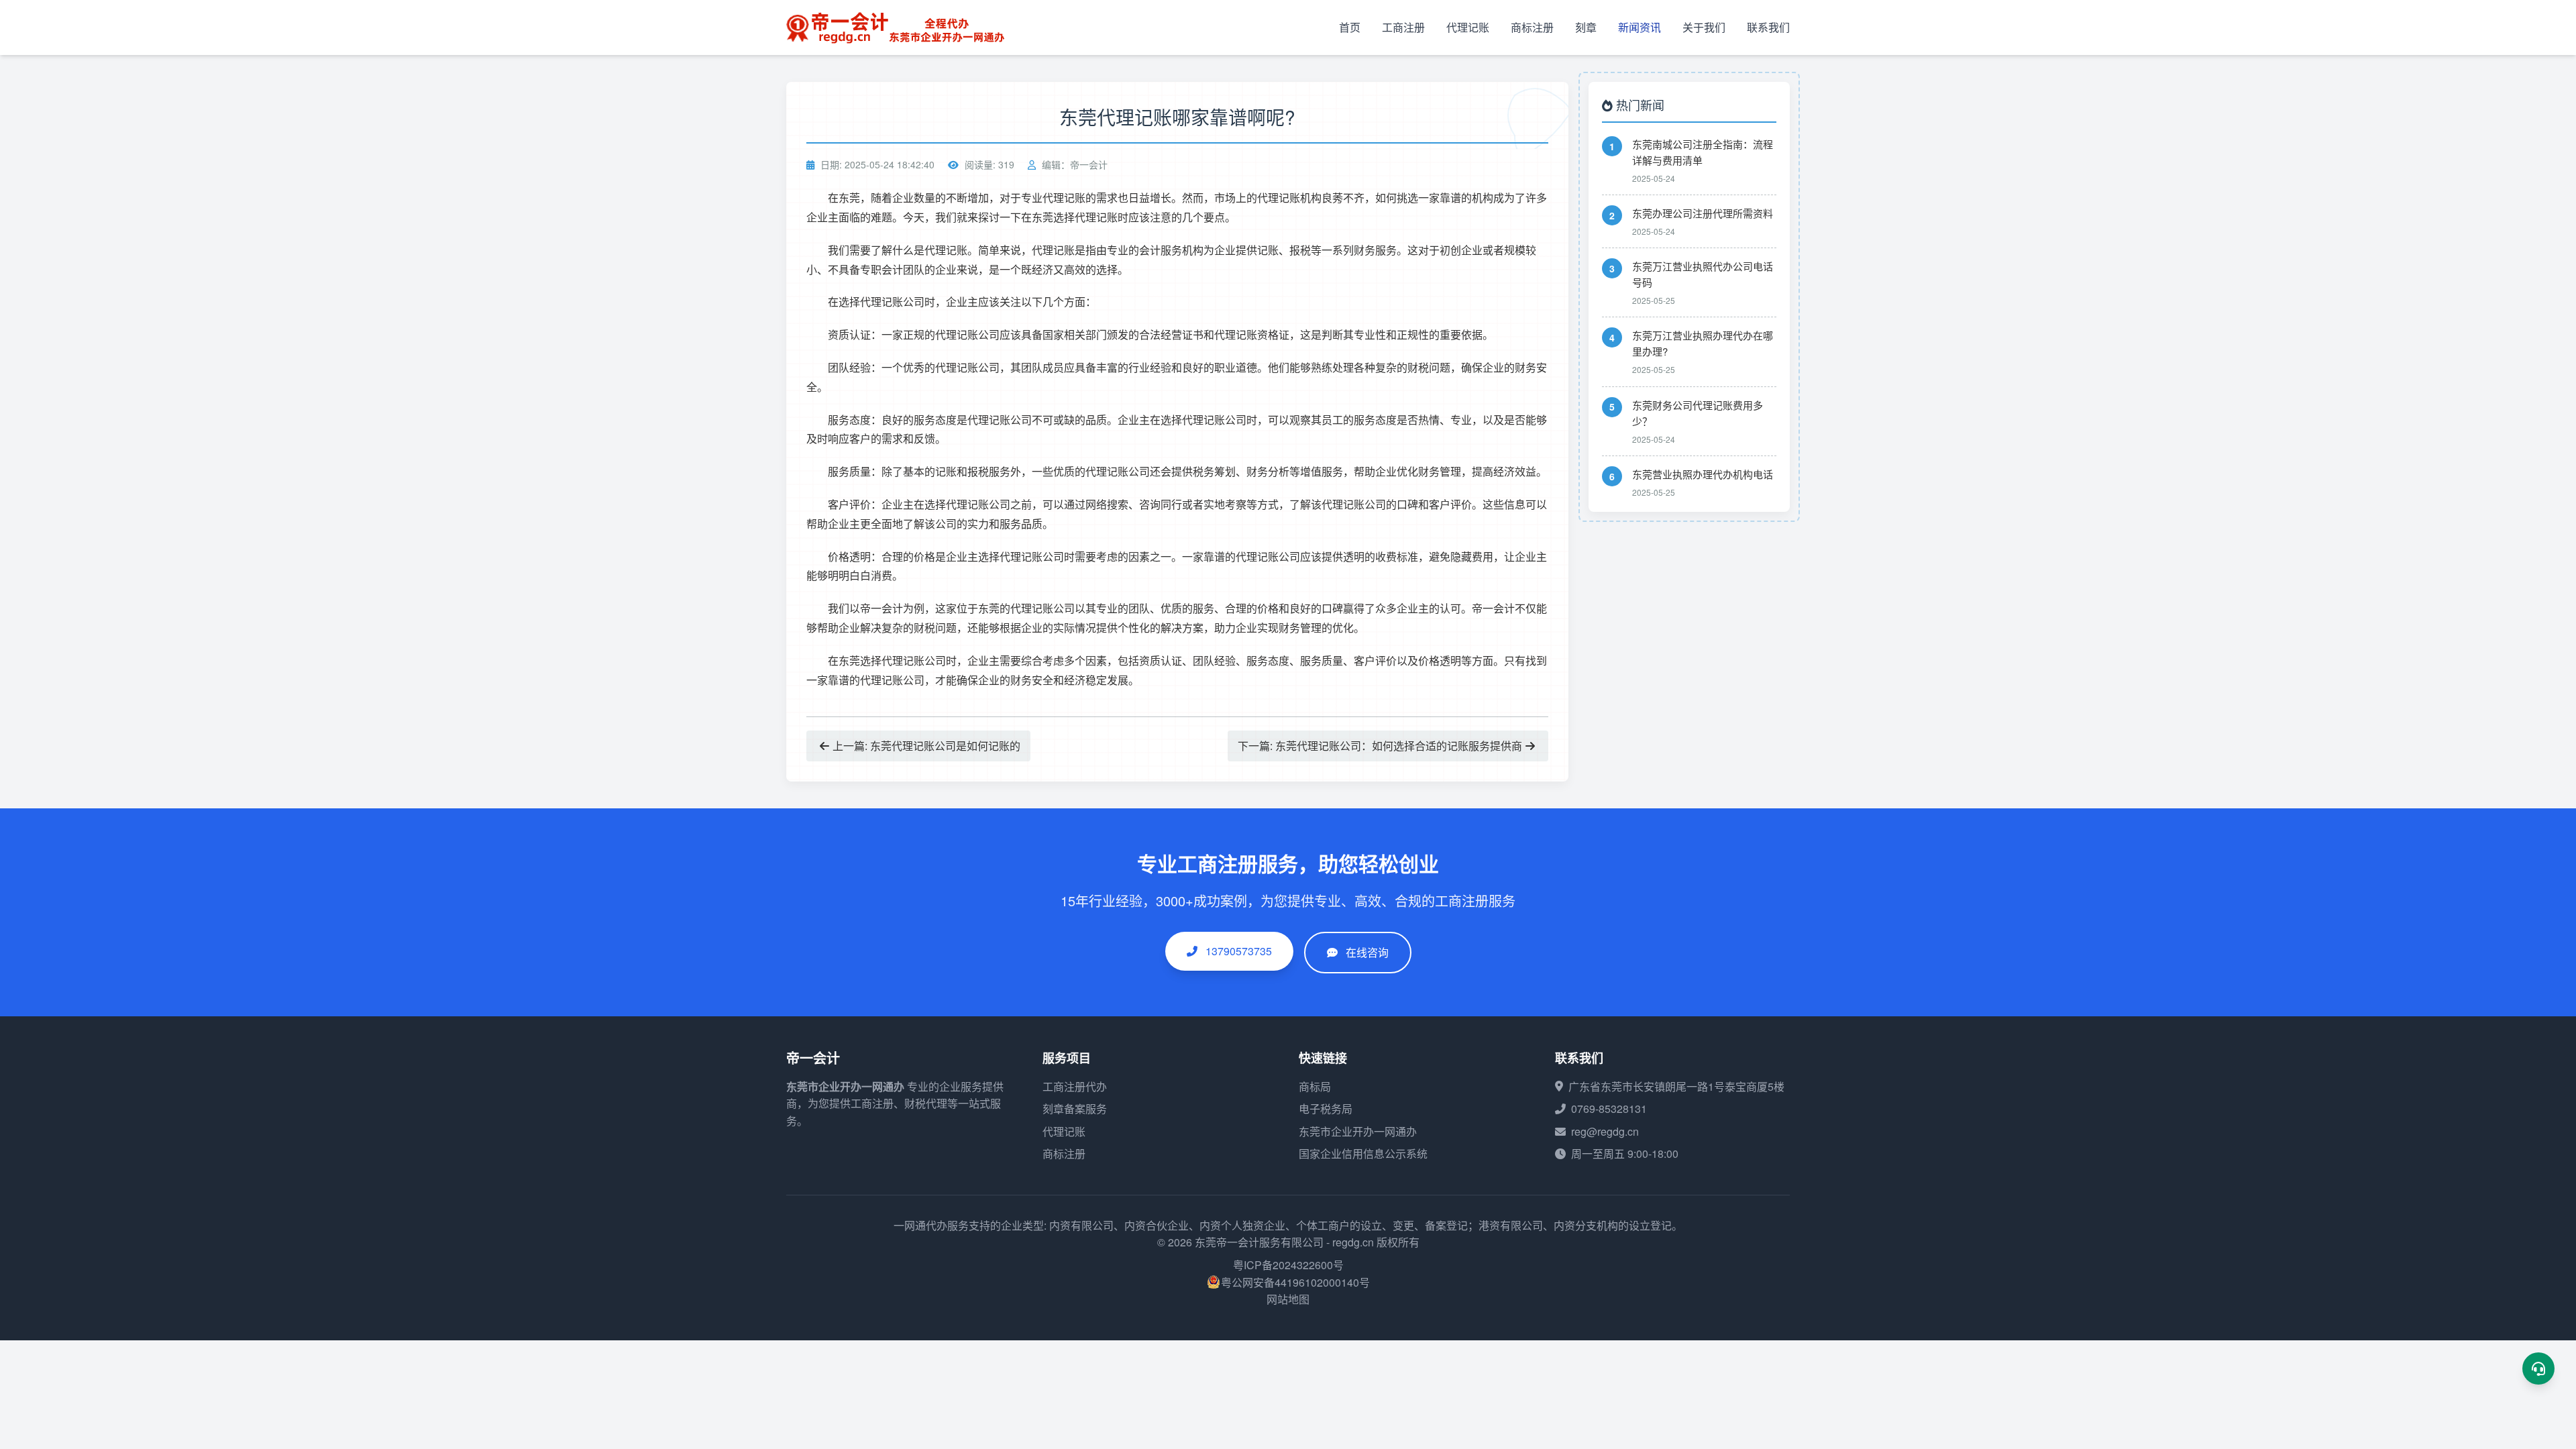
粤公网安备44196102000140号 (1295, 1282)
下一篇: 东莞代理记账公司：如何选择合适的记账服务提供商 (1380, 746)
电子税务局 (1326, 1109)
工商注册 (1403, 27)
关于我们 (1704, 27)
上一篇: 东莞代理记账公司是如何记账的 (926, 746)
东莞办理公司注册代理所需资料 (1703, 213)
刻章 (1586, 27)
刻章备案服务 (1075, 1109)
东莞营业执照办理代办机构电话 (1703, 474)
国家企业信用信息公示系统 (1363, 1153)
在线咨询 (1367, 952)
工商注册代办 (1075, 1086)
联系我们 (1768, 27)
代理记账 (1468, 27)
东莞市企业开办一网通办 (845, 1086)
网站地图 (1288, 1299)
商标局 (1315, 1086)
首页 (1350, 27)
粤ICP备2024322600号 (1288, 1265)
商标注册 (1532, 27)
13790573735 (1237, 951)
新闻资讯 (1640, 27)
